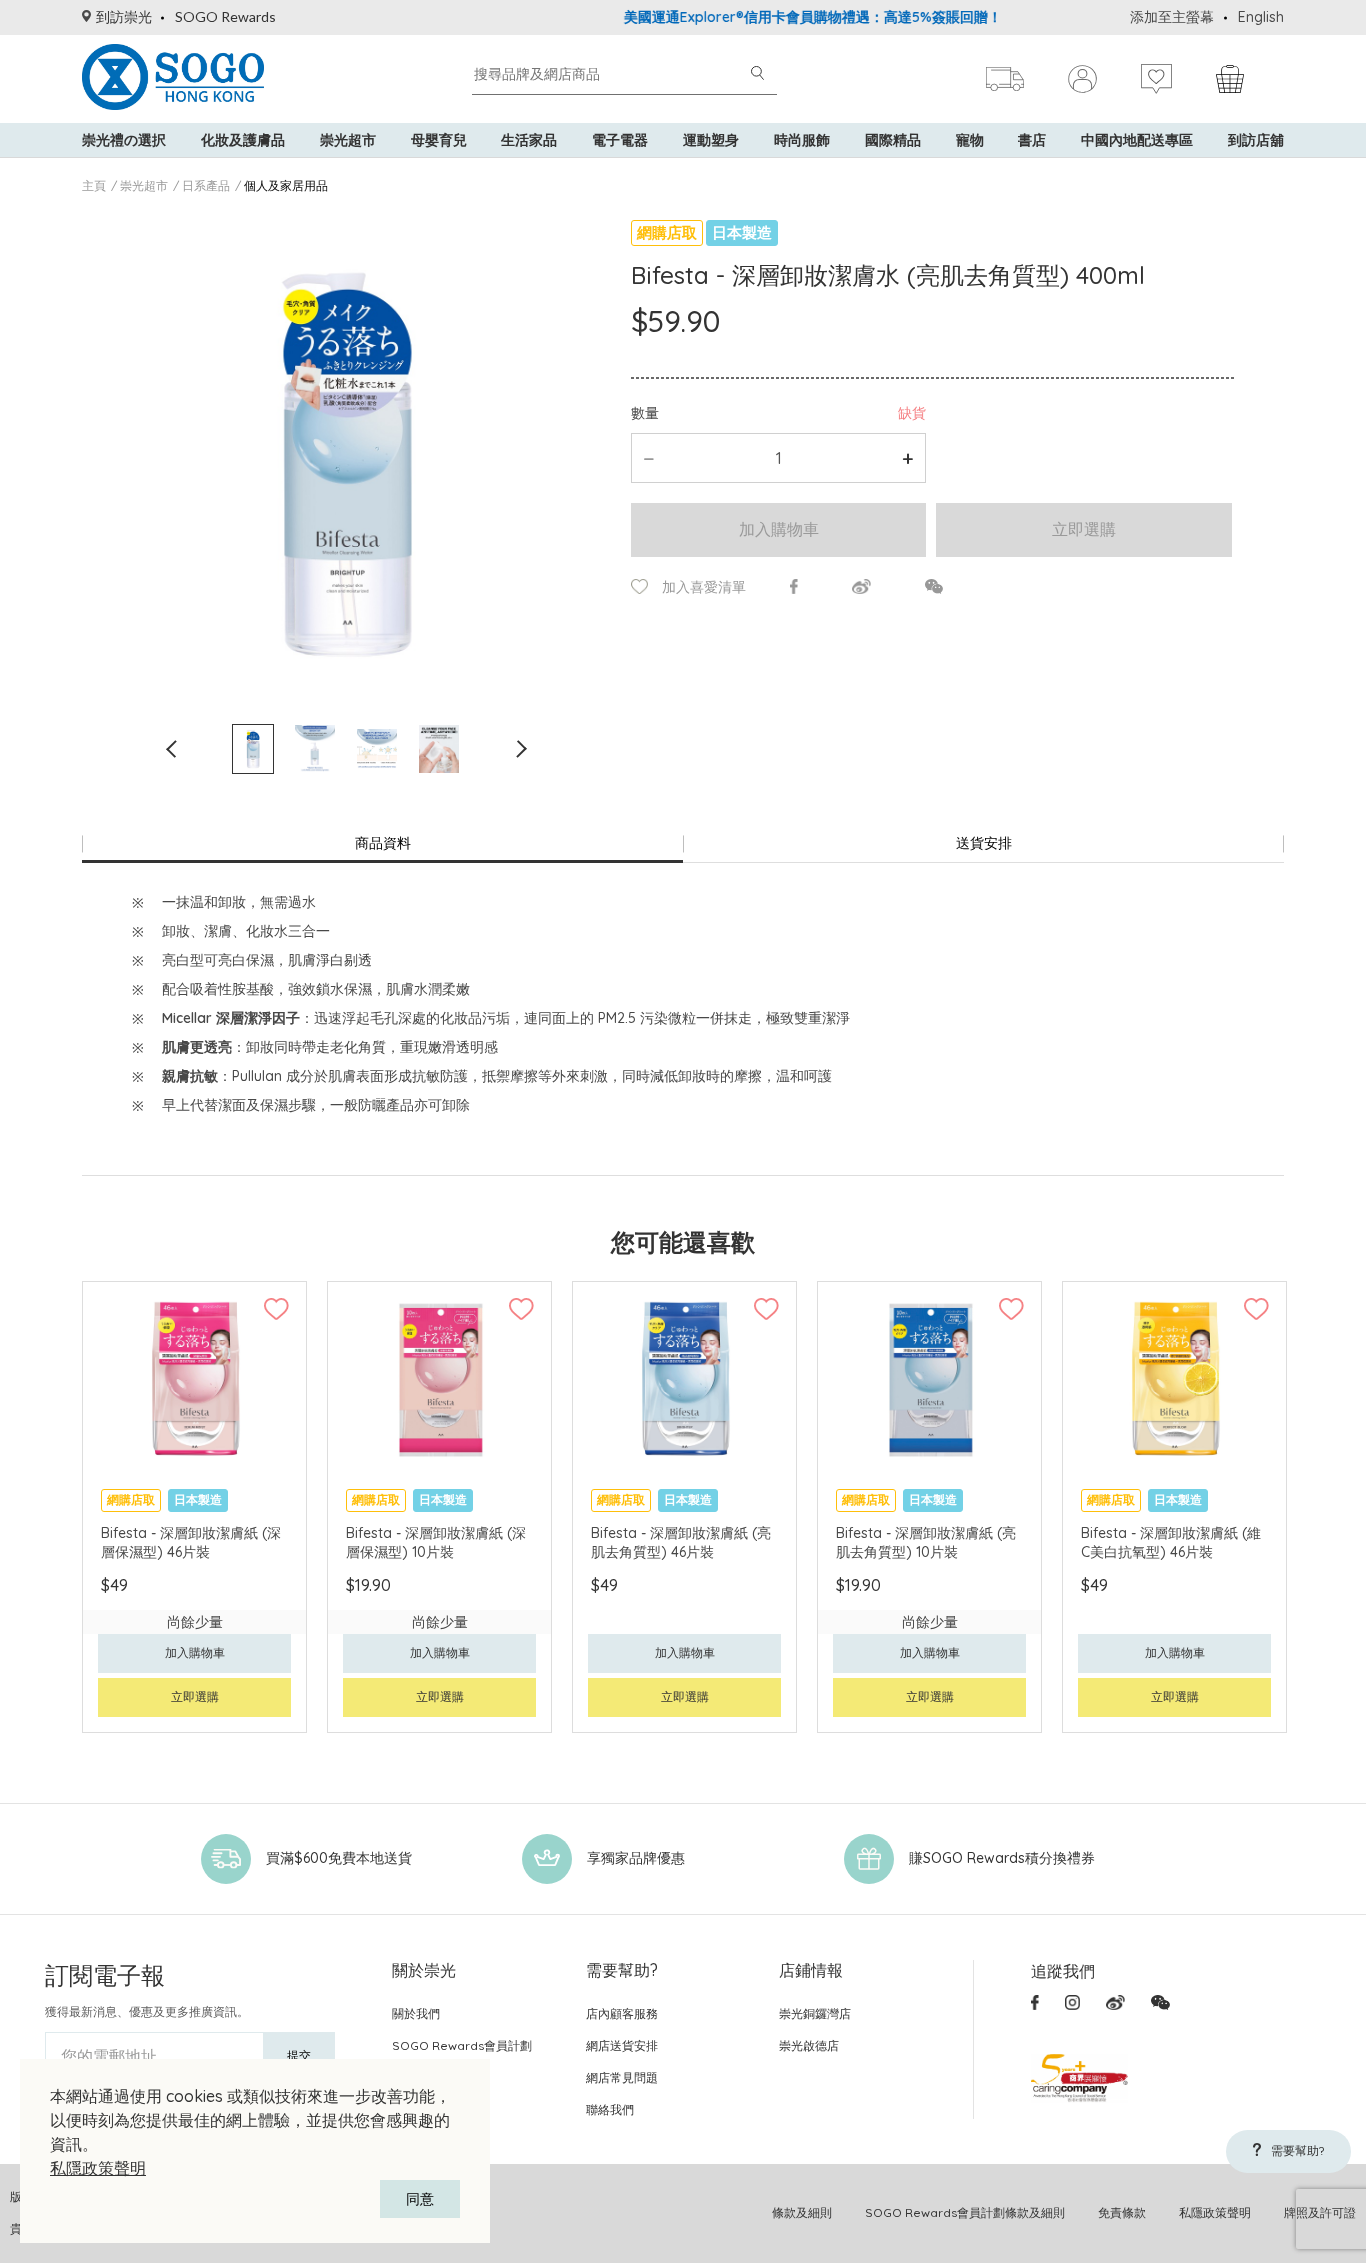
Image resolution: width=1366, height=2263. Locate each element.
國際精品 (893, 140)
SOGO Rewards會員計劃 (462, 2045)
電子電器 (620, 140)
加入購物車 (779, 529)
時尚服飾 (802, 140)
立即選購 (1084, 529)
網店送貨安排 (622, 2045)
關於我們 (416, 2013)
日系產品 (206, 185)
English (1261, 17)
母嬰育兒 (439, 140)
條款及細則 (802, 2212)
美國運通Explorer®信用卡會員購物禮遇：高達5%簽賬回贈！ (775, 17)
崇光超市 (348, 140)
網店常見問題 (622, 2077)
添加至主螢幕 (1172, 17)
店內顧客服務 (622, 2013)
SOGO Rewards (225, 16)
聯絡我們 (610, 2109)
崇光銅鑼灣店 (815, 2013)
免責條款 (1122, 2212)
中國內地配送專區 (1137, 140)
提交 (299, 2055)
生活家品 (529, 140)
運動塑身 (711, 140)
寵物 (970, 140)
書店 (1032, 140)
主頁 (94, 185)
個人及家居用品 (286, 185)
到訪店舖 (1256, 140)
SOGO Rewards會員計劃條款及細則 (965, 2212)
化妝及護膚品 (243, 140)
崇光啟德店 (809, 2045)
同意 (420, 2199)
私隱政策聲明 (98, 2168)
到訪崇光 (124, 16)
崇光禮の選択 (124, 140)
